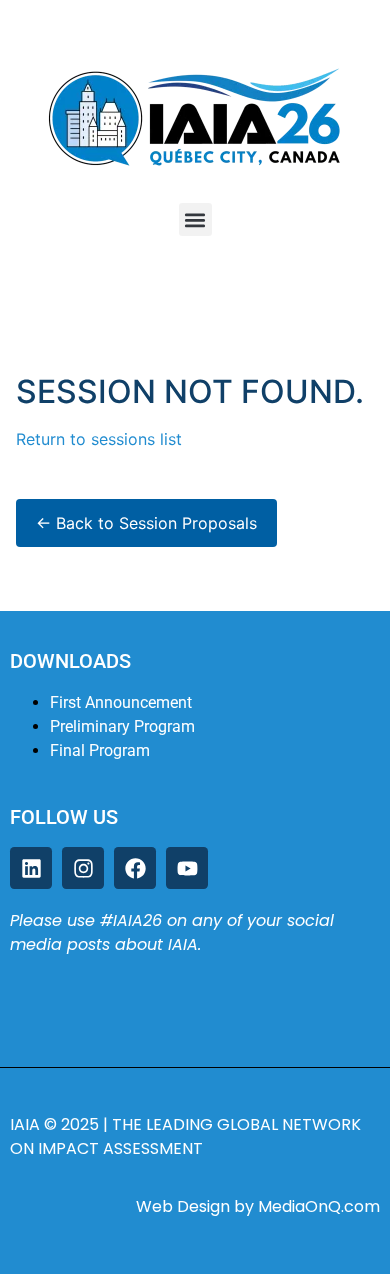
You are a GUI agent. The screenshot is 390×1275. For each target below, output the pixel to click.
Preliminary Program (122, 726)
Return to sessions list (99, 439)
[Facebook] (135, 868)
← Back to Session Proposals (146, 523)
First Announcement (121, 702)
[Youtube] (187, 868)
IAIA (27, 1124)
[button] (195, 219)
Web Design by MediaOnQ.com (258, 1206)
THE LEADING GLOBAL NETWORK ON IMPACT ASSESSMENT (185, 1136)
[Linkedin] (31, 868)
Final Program (100, 750)
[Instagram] (83, 868)
